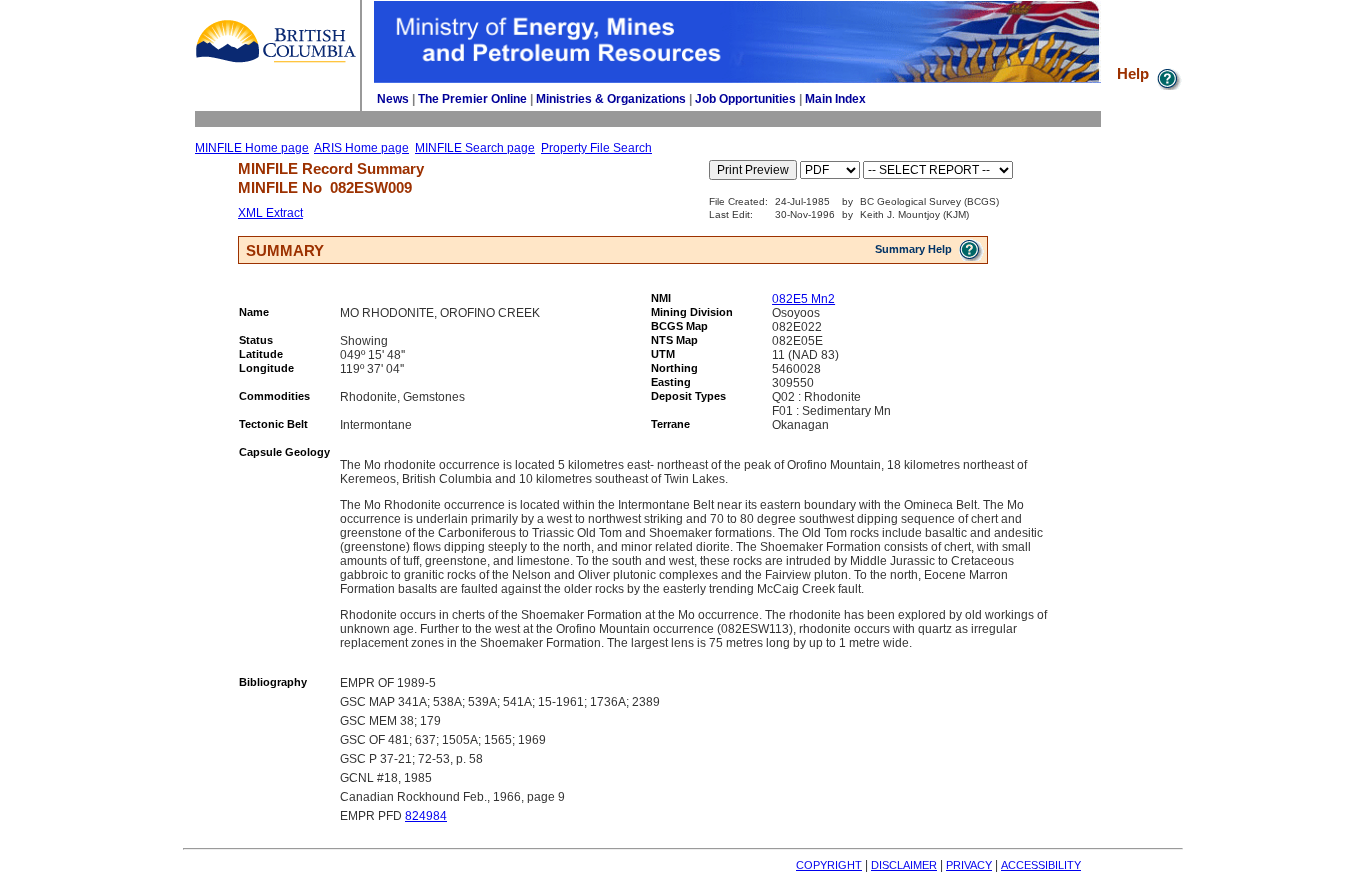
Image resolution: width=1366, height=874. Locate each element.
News (393, 99)
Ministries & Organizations (611, 99)
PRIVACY (969, 865)
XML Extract (270, 213)
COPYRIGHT (829, 865)
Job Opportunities (745, 99)
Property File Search (596, 148)
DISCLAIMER (904, 865)
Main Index (835, 99)
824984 (426, 816)
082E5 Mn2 (803, 299)
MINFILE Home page (252, 148)
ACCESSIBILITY (1041, 865)
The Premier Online (472, 99)
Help (1135, 73)
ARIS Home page (361, 148)
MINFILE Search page (475, 148)
